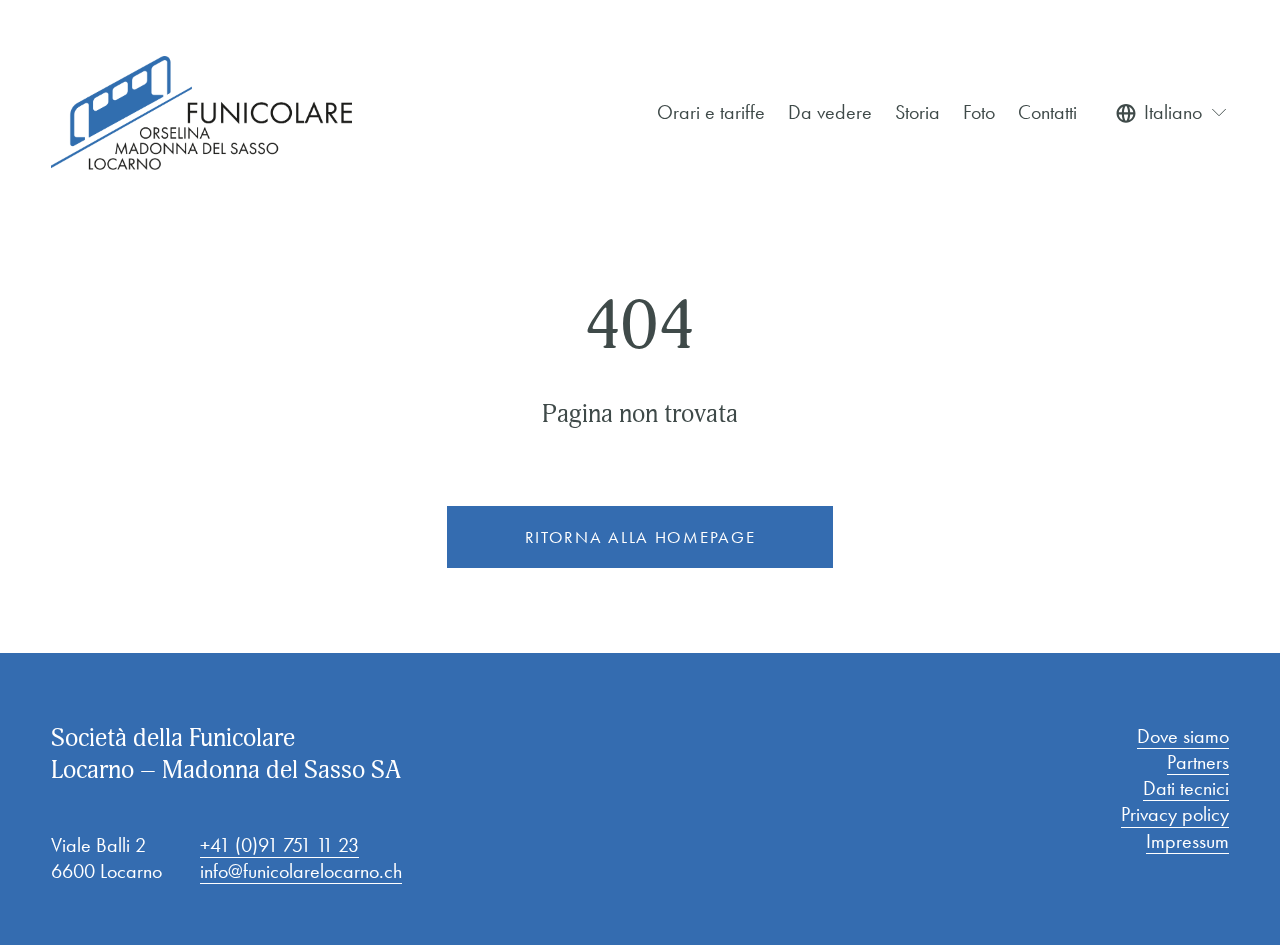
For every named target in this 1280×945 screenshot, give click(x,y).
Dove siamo (1183, 736)
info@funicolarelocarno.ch (301, 871)
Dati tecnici (1186, 788)
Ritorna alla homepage (640, 537)
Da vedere (830, 112)
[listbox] (1172, 112)
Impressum (1187, 841)
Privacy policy (1175, 814)
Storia (917, 112)
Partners (1198, 762)
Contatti (1047, 112)
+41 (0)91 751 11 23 (279, 845)
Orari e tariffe (711, 112)
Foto (979, 112)
